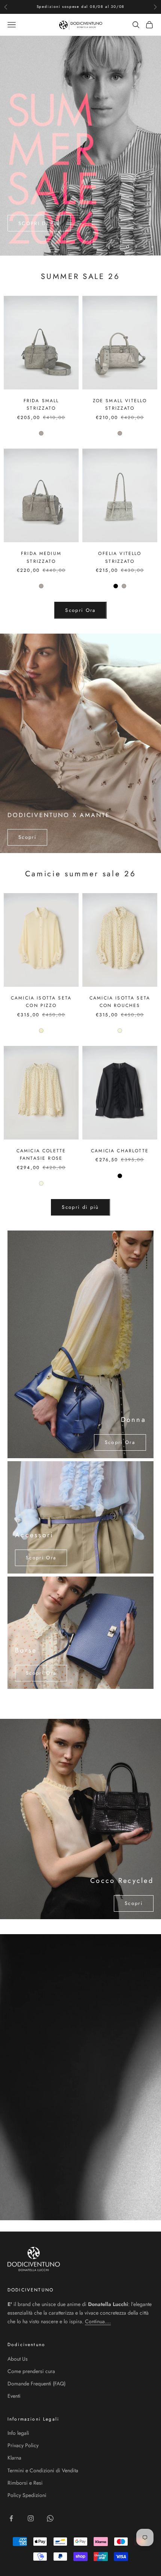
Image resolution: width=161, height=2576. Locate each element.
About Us (18, 2359)
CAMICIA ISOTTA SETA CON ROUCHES (120, 1002)
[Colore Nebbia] (41, 433)
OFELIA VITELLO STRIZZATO (120, 557)
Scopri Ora (80, 610)
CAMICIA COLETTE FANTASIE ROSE (41, 1155)
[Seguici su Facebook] (11, 2518)
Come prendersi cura (31, 2371)
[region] (80, 146)
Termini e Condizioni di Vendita (43, 2470)
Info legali (18, 2433)
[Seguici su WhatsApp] (50, 2518)
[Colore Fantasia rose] (120, 1031)
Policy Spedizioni (27, 2495)
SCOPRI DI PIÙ (39, 224)
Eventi (14, 2396)
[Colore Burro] (41, 1031)
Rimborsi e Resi (25, 2483)
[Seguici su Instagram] (31, 2518)
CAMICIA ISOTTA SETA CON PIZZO (41, 1002)
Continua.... (98, 2321)
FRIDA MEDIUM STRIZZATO (41, 557)
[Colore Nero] (116, 586)
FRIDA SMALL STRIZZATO (41, 404)
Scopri (27, 837)
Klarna (14, 2458)
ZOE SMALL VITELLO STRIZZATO (120, 404)
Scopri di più (80, 1207)
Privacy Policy (23, 2445)
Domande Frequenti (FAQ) (37, 2384)
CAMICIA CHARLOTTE (120, 1151)
